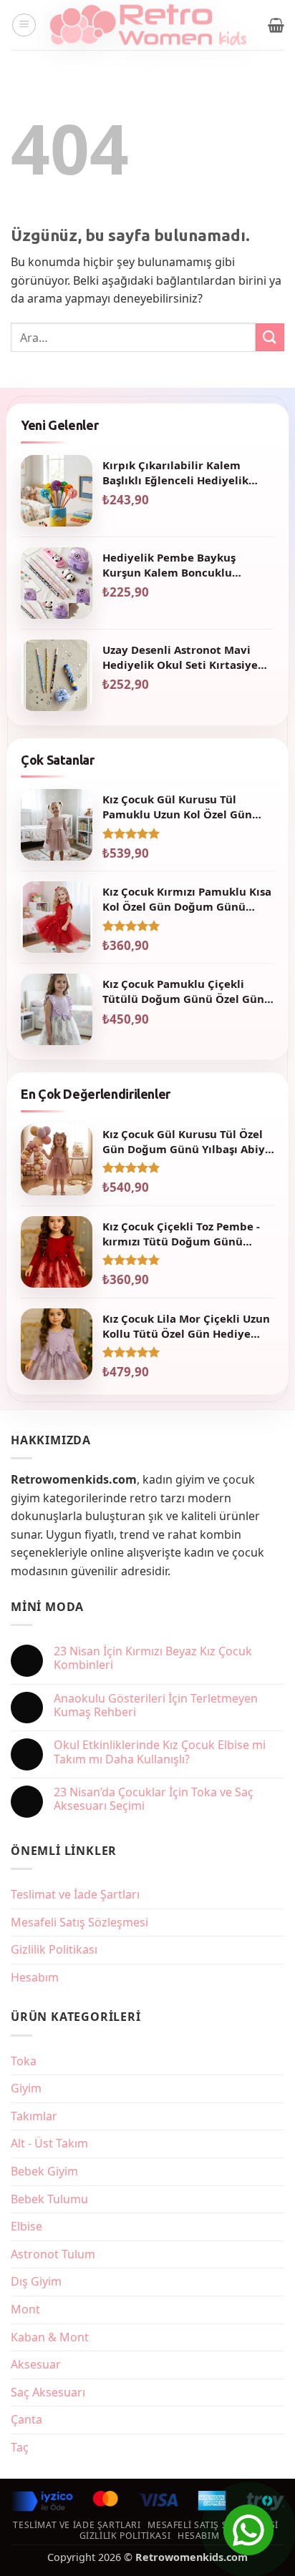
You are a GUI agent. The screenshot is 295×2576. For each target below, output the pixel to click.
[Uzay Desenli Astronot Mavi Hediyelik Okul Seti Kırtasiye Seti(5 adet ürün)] (57, 675)
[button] (24, 25)
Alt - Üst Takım (49, 2143)
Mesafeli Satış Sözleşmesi (79, 1922)
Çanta (26, 2419)
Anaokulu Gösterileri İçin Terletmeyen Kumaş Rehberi (156, 1705)
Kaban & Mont (50, 2337)
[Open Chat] (248, 2530)
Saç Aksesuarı (48, 2392)
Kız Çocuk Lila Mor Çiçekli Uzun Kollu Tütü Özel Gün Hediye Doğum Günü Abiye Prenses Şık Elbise (187, 1326)
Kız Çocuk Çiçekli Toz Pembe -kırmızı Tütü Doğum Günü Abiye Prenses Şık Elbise (181, 1234)
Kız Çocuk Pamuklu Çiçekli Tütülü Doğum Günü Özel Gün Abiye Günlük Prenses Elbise (183, 991)
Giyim (26, 2088)
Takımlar (34, 2116)
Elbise (26, 2226)
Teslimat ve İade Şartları (75, 1894)
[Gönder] (270, 337)
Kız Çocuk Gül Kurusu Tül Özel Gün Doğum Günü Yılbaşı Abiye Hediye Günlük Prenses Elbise (187, 1141)
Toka (24, 2061)
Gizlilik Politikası (54, 1949)
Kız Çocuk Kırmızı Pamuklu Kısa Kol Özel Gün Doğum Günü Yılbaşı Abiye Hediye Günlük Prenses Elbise (187, 899)
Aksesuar (36, 2364)
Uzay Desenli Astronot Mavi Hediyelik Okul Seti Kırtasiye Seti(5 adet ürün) (180, 657)
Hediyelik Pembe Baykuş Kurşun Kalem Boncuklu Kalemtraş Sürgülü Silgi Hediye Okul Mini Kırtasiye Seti (187, 565)
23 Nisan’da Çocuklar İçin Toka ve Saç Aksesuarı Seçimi (154, 1799)
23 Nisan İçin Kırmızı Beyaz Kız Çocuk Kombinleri (153, 1658)
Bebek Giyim (44, 2171)
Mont (25, 2309)
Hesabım (35, 1977)
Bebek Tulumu (49, 2199)
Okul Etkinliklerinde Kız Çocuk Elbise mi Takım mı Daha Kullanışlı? (160, 1752)
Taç (20, 2447)
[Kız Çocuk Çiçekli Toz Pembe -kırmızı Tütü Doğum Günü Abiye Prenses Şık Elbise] (57, 1252)
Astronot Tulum (53, 2254)
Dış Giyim (36, 2281)
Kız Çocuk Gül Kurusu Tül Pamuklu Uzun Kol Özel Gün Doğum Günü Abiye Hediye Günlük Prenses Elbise (177, 807)
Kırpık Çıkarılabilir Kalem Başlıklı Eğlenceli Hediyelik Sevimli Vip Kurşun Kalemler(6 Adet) (185, 472)
